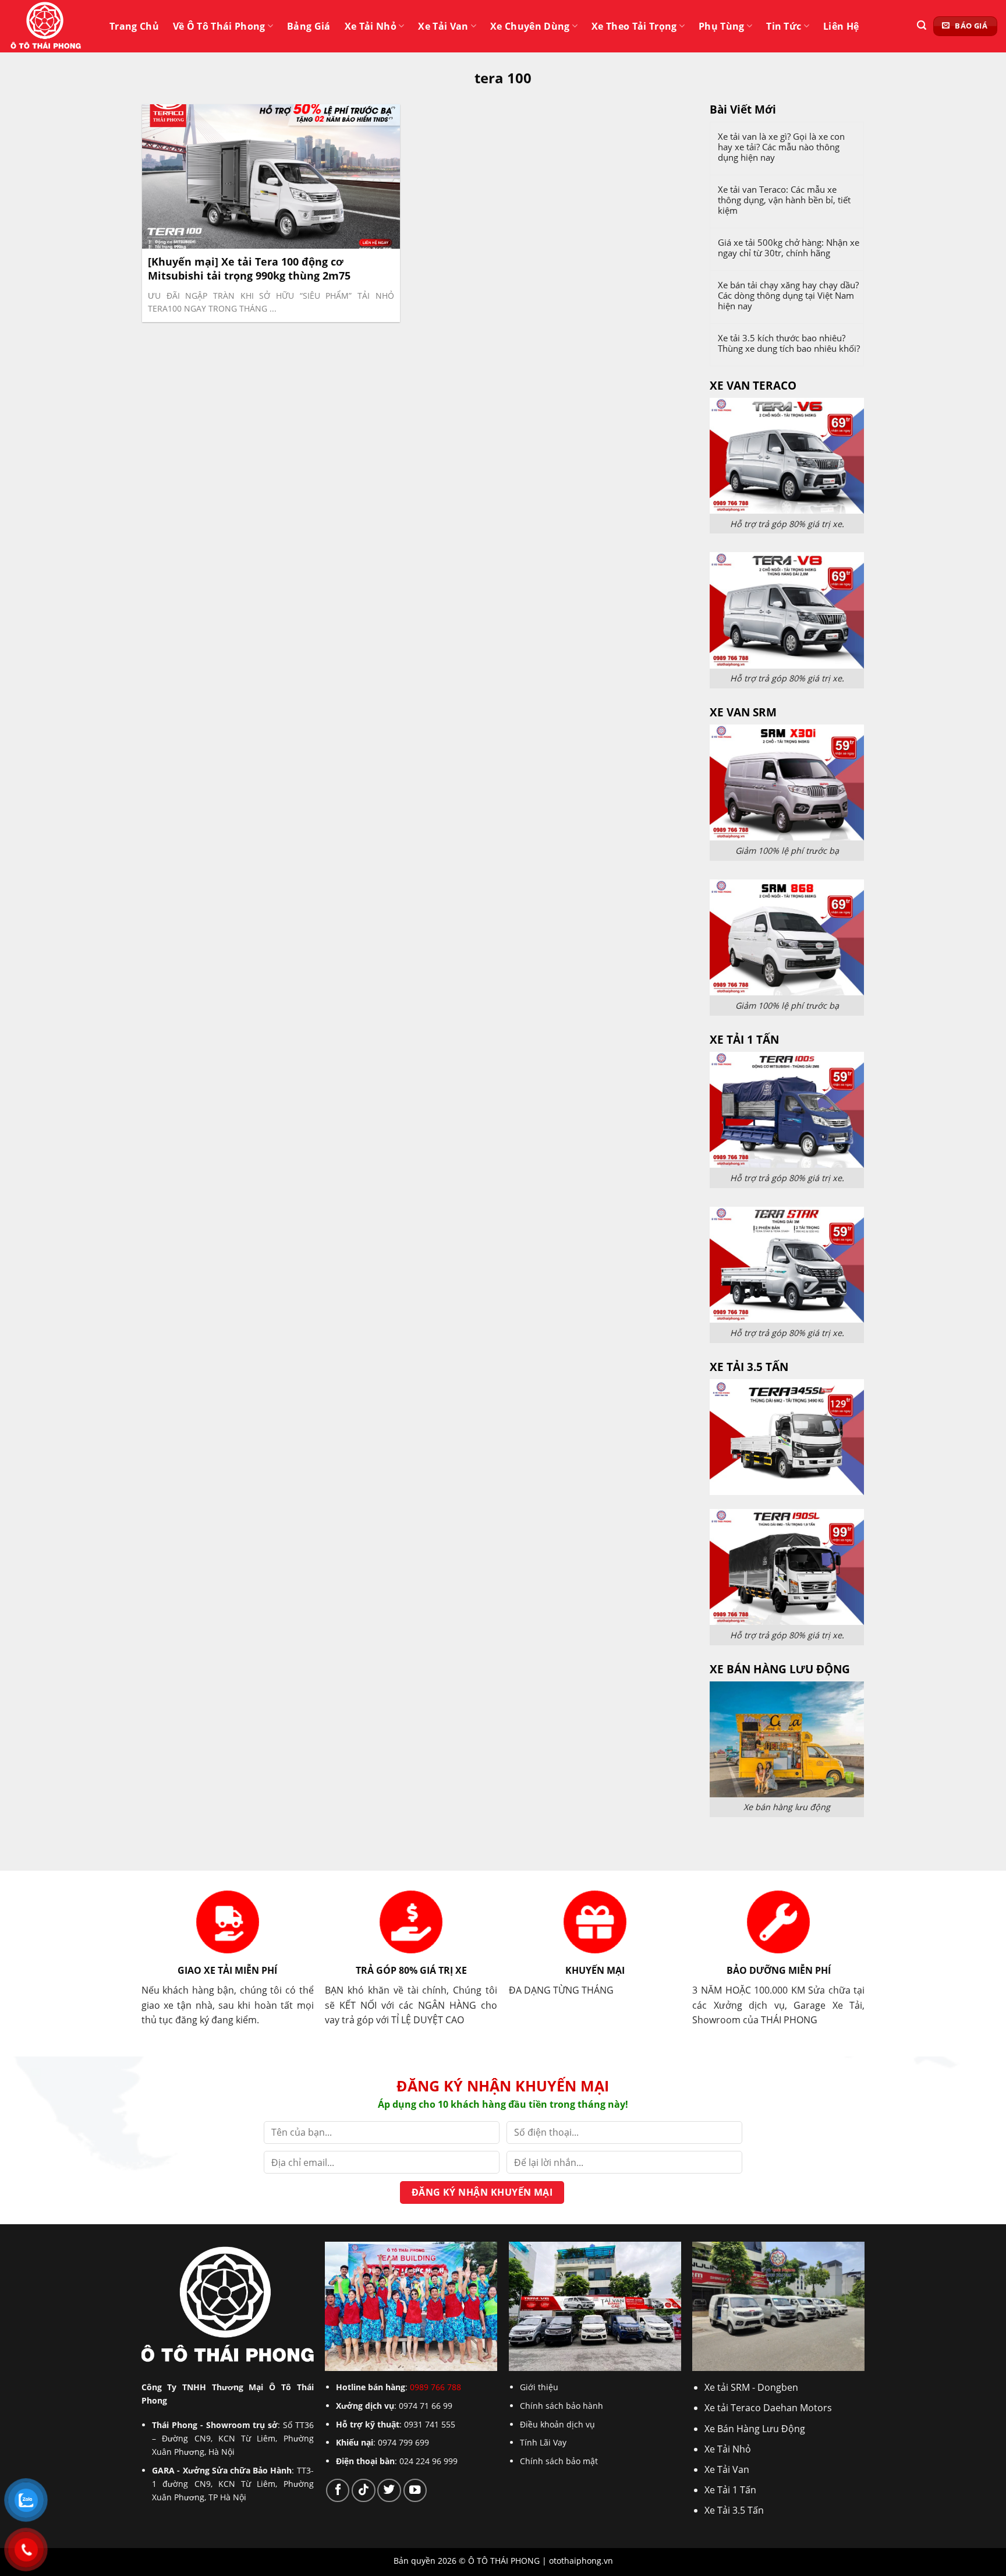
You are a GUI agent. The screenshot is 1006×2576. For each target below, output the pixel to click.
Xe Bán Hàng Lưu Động (755, 2429)
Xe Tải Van (443, 26)
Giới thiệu (539, 2387)
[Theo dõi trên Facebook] (338, 2490)
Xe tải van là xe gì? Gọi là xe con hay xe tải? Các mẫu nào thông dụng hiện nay (781, 147)
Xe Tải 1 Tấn (730, 2490)
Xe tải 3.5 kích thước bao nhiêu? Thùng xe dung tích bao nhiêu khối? (789, 343)
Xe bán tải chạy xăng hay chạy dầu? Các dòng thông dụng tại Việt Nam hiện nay (788, 295)
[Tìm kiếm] (922, 25)
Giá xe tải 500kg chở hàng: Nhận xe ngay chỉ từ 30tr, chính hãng (789, 248)
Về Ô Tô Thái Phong (219, 26)
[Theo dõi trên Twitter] (389, 2490)
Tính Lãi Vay (543, 2442)
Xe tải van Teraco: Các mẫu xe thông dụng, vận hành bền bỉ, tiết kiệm (784, 200)
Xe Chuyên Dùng (530, 26)
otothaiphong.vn (581, 2561)
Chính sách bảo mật (559, 2461)
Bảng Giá (309, 26)
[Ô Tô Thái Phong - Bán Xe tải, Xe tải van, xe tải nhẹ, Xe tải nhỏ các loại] (47, 26)
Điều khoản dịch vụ (557, 2424)
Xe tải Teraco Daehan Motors (768, 2408)
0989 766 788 (435, 2387)
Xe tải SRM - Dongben (751, 2387)
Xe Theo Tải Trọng (634, 26)
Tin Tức (784, 26)
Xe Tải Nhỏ (371, 26)
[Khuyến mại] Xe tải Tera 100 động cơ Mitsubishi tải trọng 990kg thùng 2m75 (249, 268)
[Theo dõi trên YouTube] (415, 2490)
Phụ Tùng (722, 26)
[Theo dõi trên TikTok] (363, 2490)
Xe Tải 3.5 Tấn (734, 2510)
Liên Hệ (841, 26)
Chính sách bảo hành (562, 2406)
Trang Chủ (134, 26)
